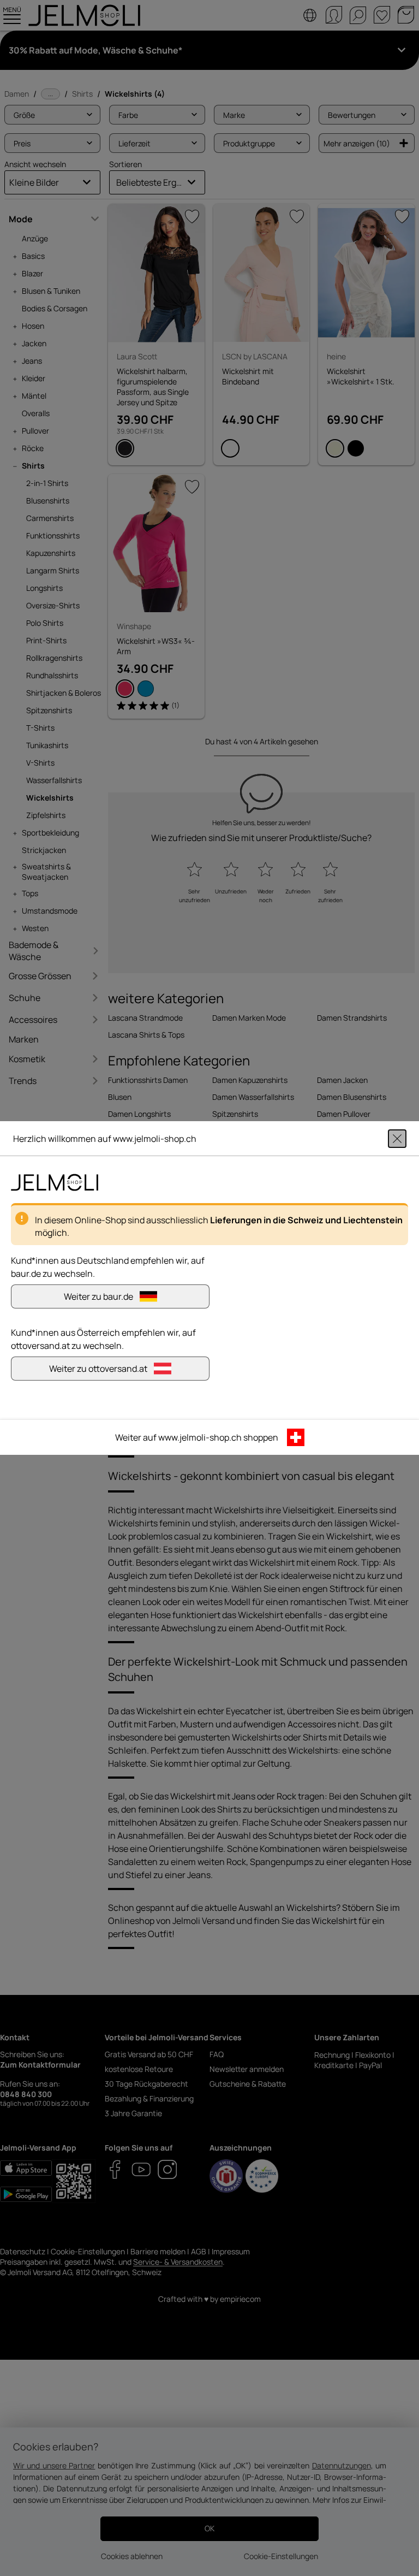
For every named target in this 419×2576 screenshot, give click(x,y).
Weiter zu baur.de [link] (98, 1296)
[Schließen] (397, 1139)
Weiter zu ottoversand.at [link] (98, 1369)
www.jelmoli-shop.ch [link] (200, 1437)
